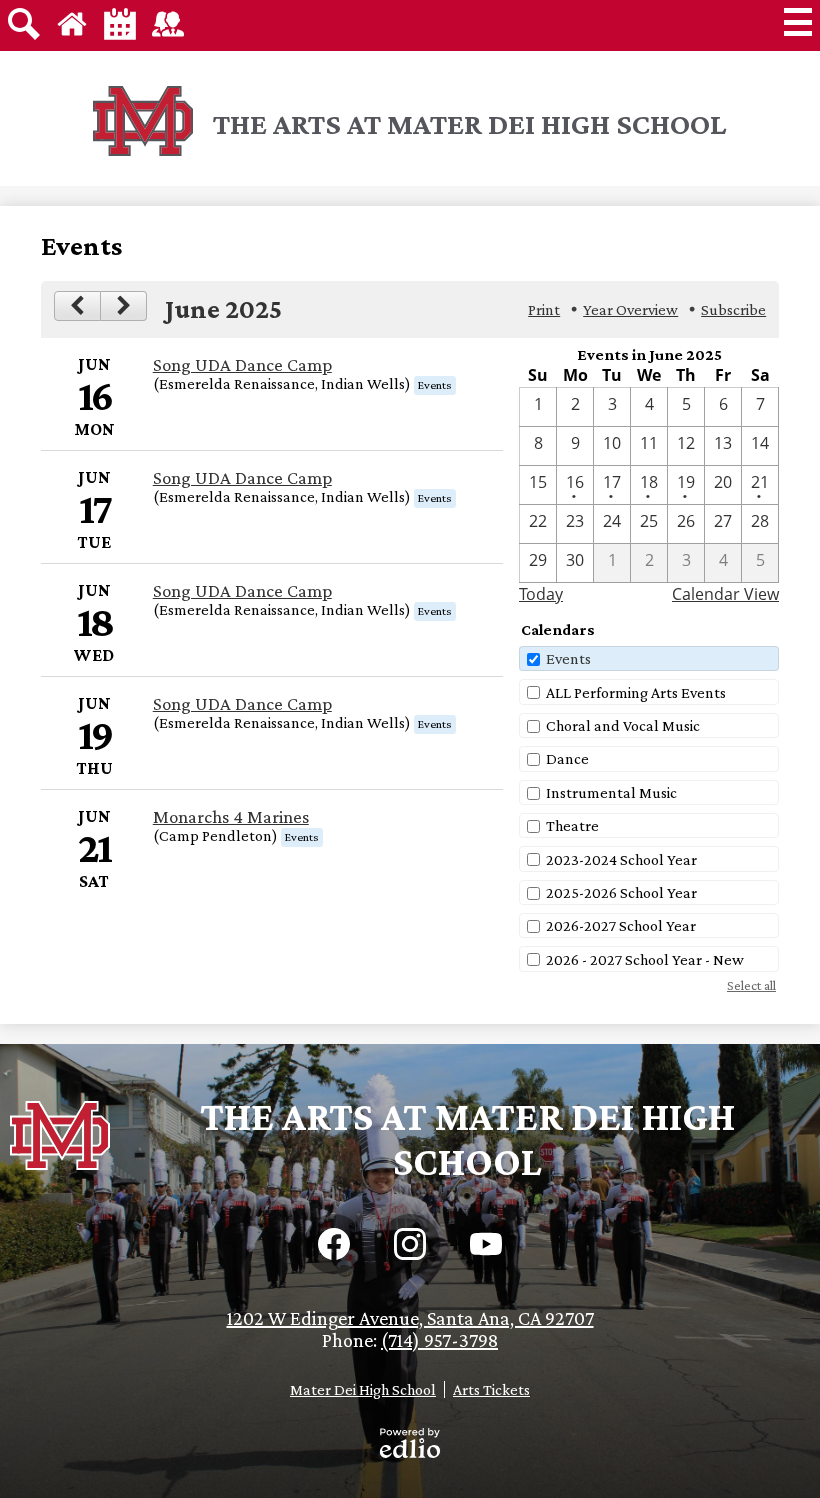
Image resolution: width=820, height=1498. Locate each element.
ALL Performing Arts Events (636, 692)
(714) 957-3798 (439, 1340)
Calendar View (725, 594)
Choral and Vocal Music (623, 725)
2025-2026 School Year (621, 892)
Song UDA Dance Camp (242, 364)
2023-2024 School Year (621, 859)
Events (568, 658)
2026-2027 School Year (621, 925)
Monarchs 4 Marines (231, 816)
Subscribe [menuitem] (733, 309)
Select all (751, 985)
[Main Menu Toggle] (798, 22)
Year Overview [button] (630, 309)
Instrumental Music (611, 792)
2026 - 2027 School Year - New (645, 959)
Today (541, 594)
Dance (567, 758)
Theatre (572, 825)
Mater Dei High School (363, 1389)
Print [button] (544, 309)
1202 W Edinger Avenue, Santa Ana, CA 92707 (410, 1318)
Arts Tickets (491, 1389)
